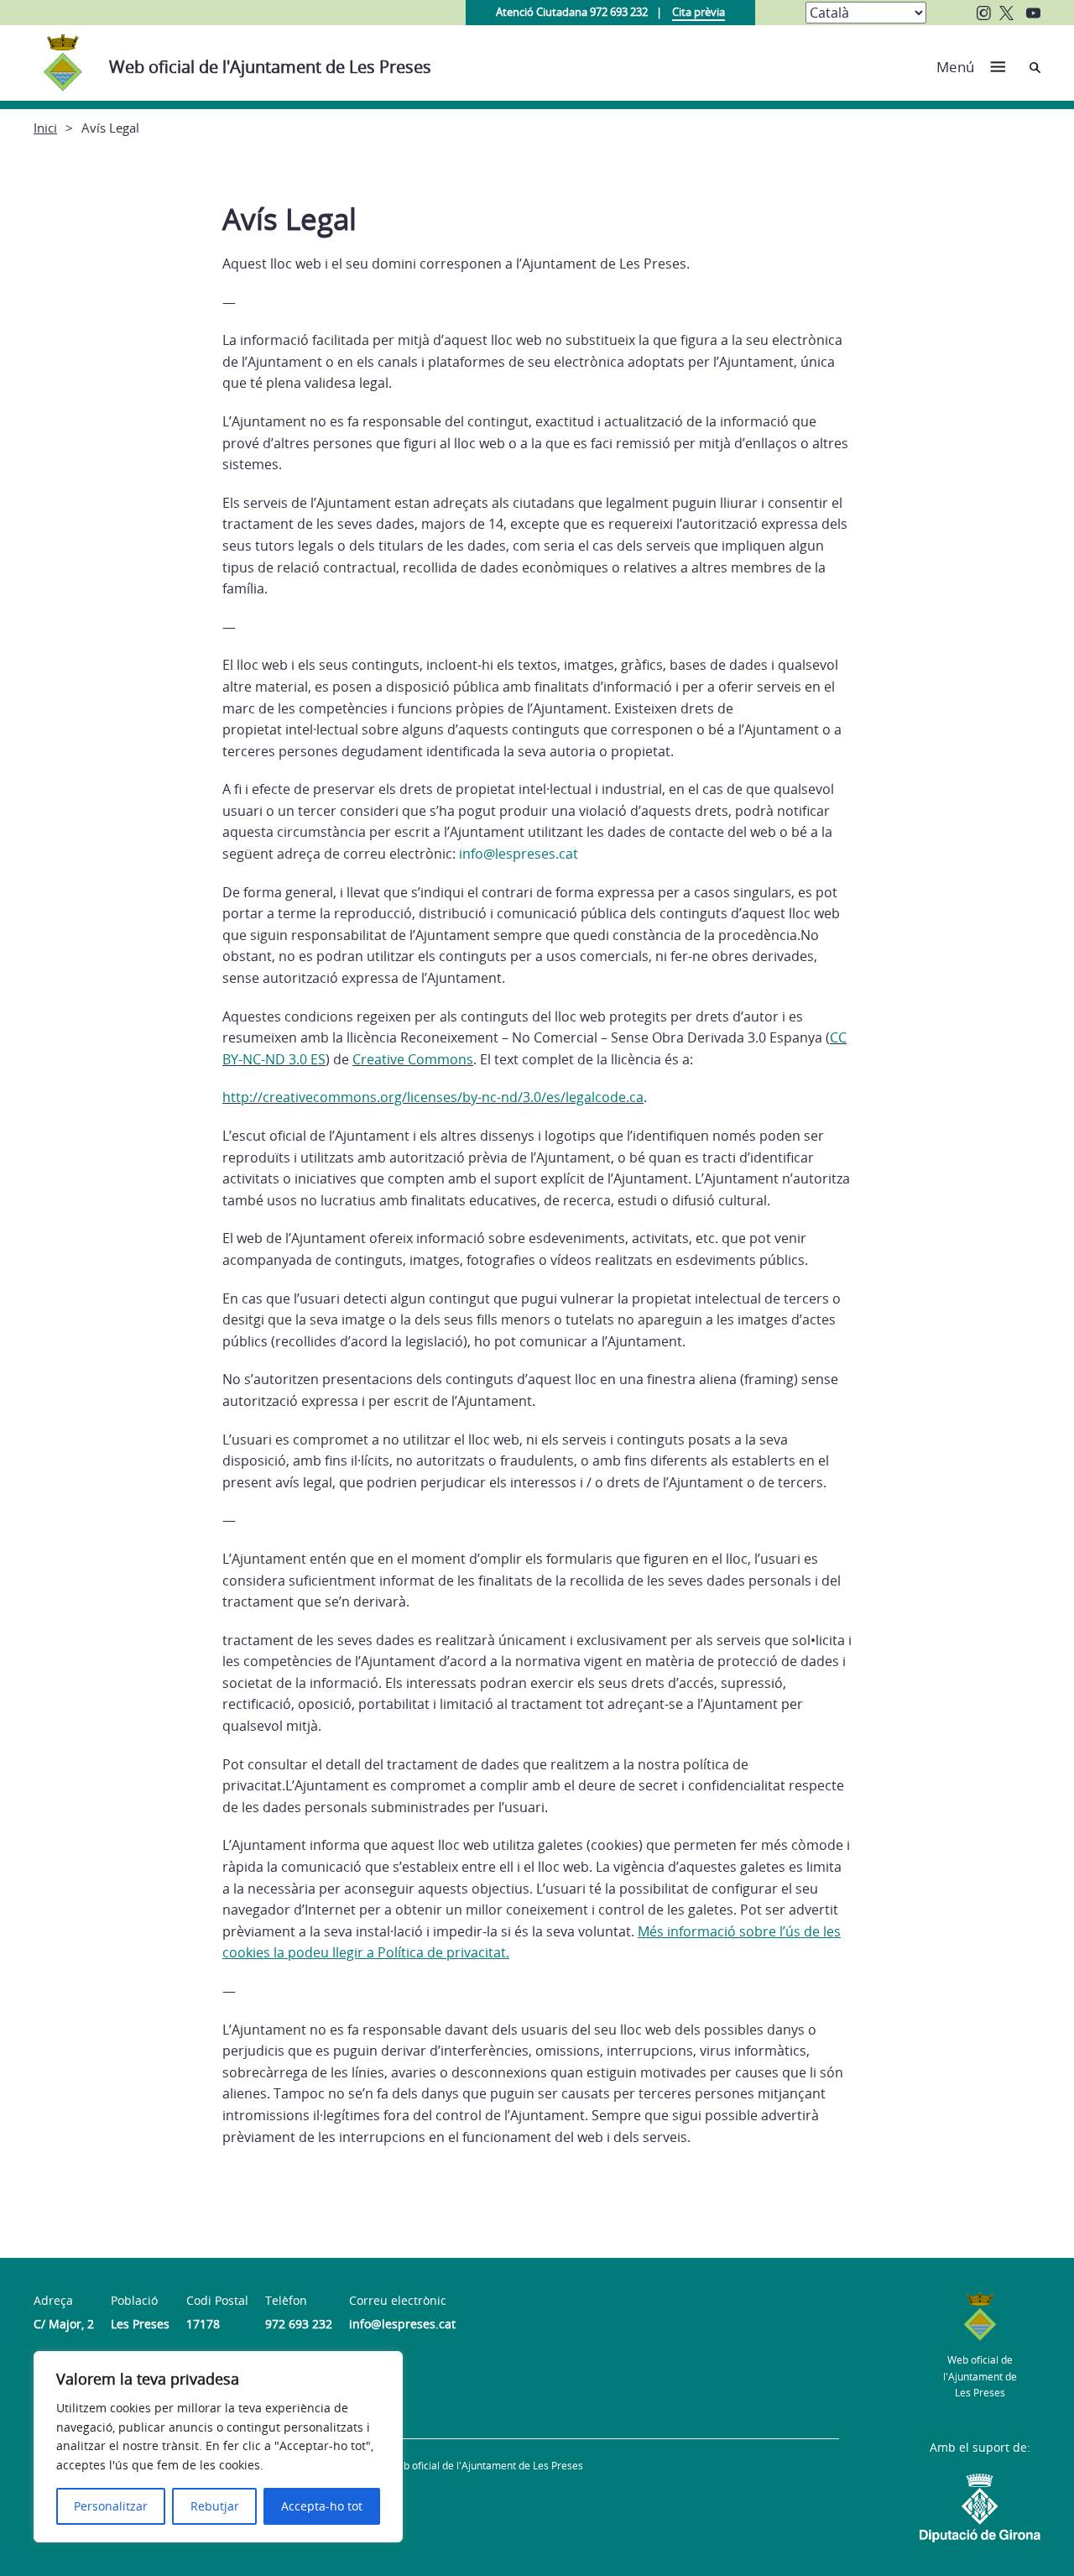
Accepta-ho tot (322, 2506)
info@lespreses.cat (519, 854)
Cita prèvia (699, 12)
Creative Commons (413, 1059)
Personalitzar (111, 2506)
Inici (45, 128)
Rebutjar (215, 2506)
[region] (218, 2447)
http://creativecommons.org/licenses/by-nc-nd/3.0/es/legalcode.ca (433, 1097)
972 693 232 (299, 2324)
